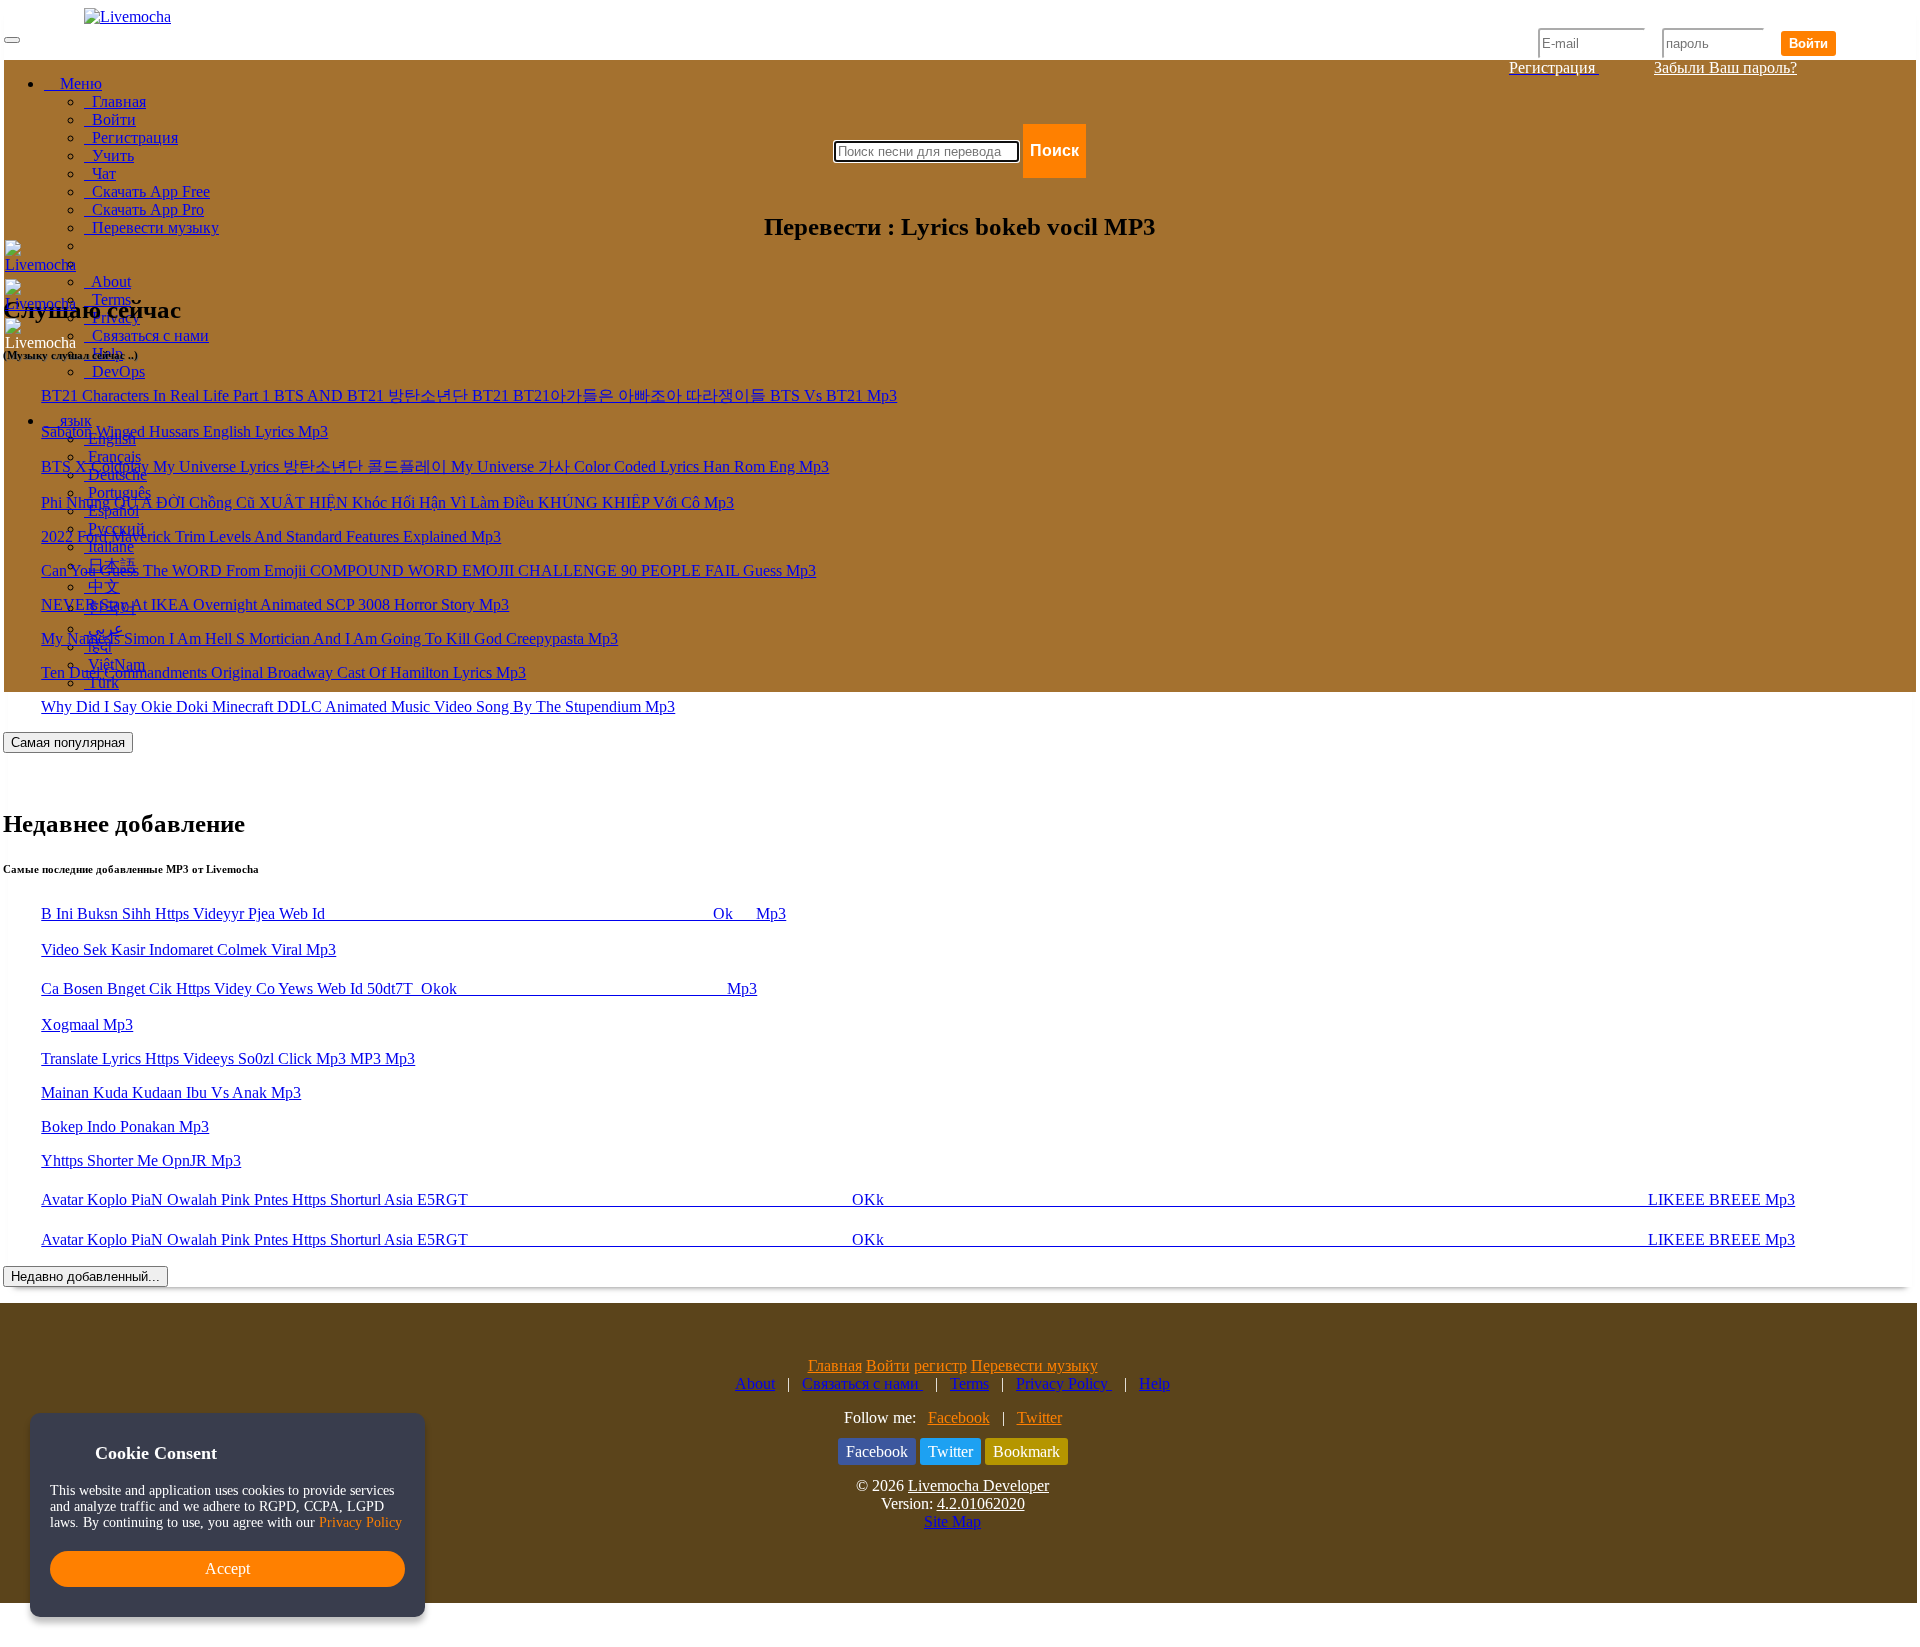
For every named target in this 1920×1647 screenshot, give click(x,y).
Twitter (1039, 1417)
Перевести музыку (151, 227)
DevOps (114, 371)
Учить (109, 155)
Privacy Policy (1064, 1383)
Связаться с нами (146, 335)
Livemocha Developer (978, 1485)
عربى (104, 628)
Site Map (952, 1521)
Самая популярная (68, 742)
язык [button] (74, 420)
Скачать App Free (147, 191)
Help (1154, 1383)
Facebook (959, 1417)
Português (117, 492)
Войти (1808, 43)
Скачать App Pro (144, 209)
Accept (227, 1568)
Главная (115, 101)
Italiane (109, 546)
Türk (101, 682)
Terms (969, 1383)
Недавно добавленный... (85, 1276)
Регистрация (131, 137)
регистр (940, 1365)
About (107, 281)
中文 (102, 586)
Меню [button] (79, 83)
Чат (100, 173)
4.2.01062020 (981, 1503)
